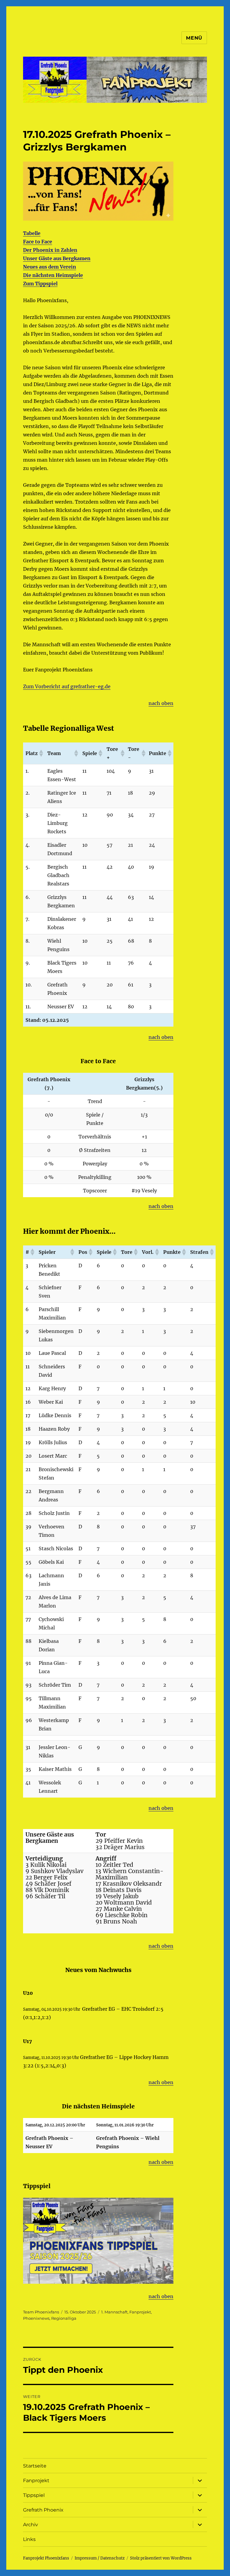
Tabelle (32, 233)
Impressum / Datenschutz (100, 2558)
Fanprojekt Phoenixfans (46, 2558)
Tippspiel (34, 2495)
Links (29, 2539)
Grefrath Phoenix (43, 2510)
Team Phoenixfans (41, 2312)
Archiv (31, 2525)
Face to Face (38, 242)
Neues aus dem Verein (50, 267)
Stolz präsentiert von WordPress (161, 2558)
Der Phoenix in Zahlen (50, 250)
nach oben (161, 703)
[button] (41, 753)
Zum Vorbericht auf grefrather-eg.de (67, 686)
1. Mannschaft (114, 2312)
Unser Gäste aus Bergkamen (57, 258)
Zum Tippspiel (40, 284)
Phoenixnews (36, 2318)
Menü (194, 38)
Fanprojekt (140, 2312)
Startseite (35, 2466)
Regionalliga (64, 2318)
